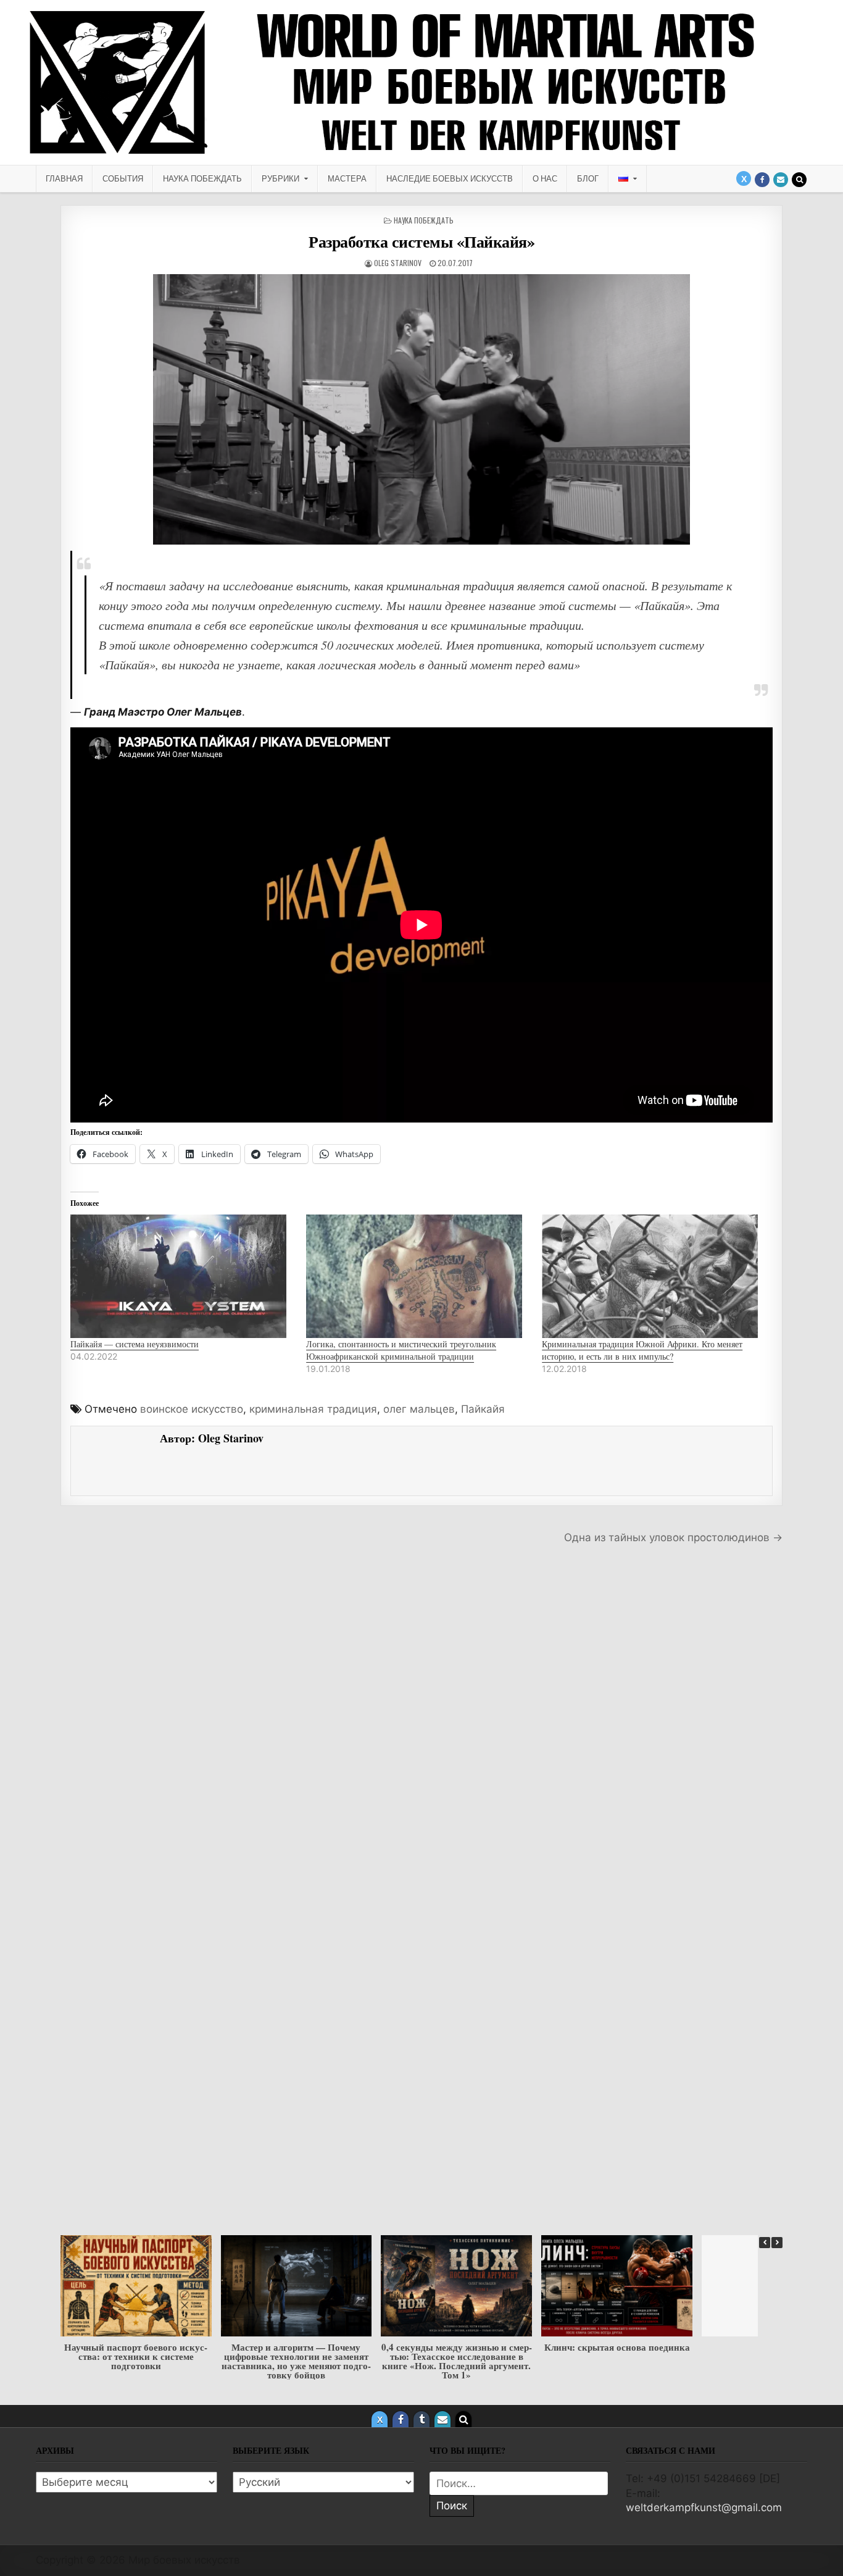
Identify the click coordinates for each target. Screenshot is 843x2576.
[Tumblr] (421, 2419)
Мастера (347, 178)
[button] (777, 2243)
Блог (588, 178)
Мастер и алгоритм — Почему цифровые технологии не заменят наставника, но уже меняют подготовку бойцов (136, 2361)
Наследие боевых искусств (450, 178)
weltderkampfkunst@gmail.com (704, 2507)
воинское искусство (192, 1409)
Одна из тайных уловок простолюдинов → (673, 1537)
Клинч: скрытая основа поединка (457, 2347)
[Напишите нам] (781, 180)
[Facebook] (762, 180)
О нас (545, 178)
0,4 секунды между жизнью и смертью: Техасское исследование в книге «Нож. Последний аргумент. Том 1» (296, 2361)
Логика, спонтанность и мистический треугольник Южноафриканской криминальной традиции (401, 1350)
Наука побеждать (202, 178)
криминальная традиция (313, 1409)
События (123, 178)
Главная (64, 178)
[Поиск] (799, 180)
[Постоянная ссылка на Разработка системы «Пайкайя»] (421, 409)
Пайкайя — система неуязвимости (135, 1344)
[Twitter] (744, 178)
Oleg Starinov (398, 263)
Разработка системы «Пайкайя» (421, 241)
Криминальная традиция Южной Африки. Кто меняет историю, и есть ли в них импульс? (642, 1350)
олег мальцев (419, 1409)
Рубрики (280, 178)
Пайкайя (483, 1409)
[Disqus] (421, 1727)
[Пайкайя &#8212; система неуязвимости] (182, 1276)
